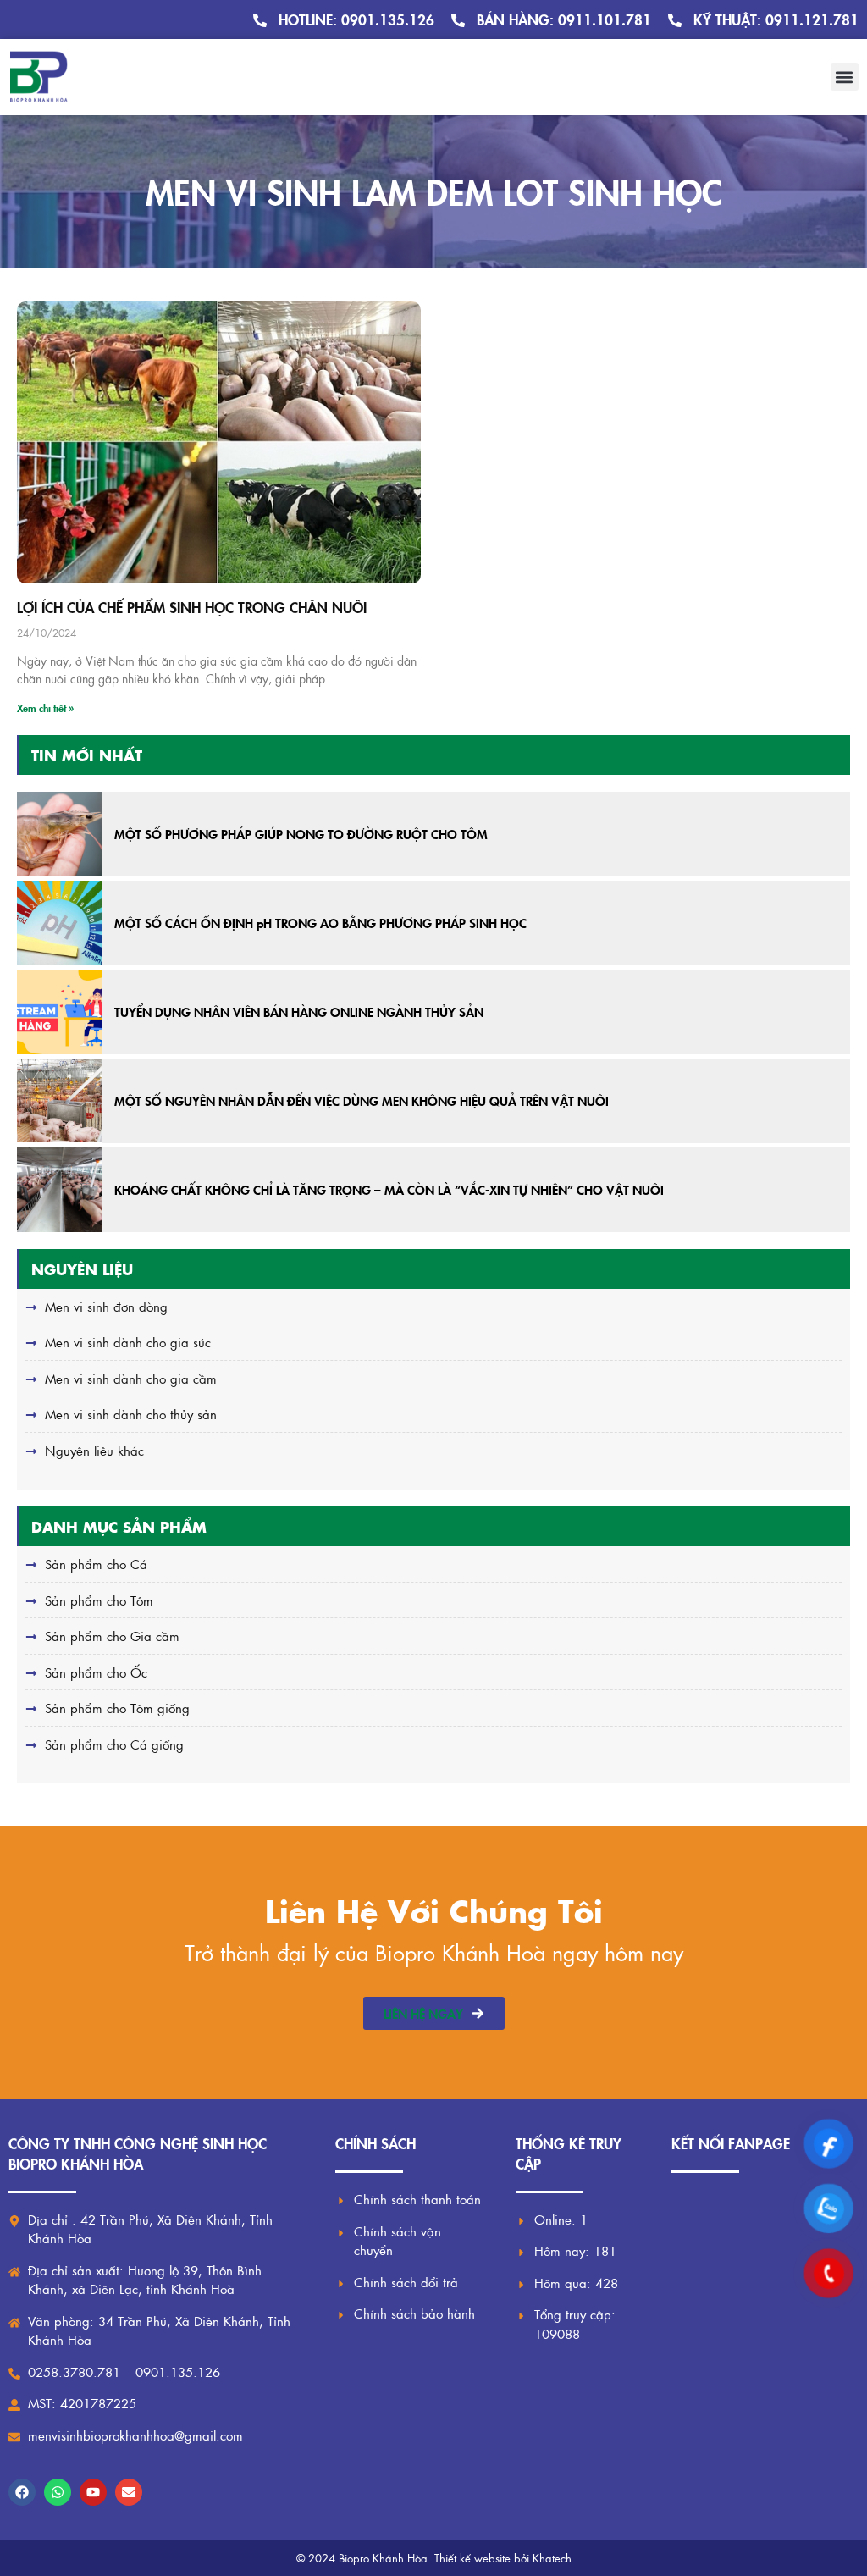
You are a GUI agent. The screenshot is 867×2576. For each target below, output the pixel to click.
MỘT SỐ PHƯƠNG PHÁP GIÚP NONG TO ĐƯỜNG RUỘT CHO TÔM (301, 834)
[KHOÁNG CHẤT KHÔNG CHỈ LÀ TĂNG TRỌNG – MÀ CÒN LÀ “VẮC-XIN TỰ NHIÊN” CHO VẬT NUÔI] (59, 1190)
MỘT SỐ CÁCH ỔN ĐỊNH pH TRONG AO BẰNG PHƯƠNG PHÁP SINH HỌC (320, 923)
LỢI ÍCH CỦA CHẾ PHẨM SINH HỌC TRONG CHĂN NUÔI (192, 607)
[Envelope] (129, 2492)
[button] (845, 77)
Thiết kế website (472, 2558)
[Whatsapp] (58, 2492)
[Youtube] (93, 2492)
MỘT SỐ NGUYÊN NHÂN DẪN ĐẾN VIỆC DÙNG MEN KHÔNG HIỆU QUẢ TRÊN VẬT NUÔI (362, 1100)
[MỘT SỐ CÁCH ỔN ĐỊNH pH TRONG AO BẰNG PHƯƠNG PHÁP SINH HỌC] (59, 923)
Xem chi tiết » (45, 708)
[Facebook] (22, 2492)
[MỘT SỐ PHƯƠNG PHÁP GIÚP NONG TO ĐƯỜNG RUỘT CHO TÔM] (59, 834)
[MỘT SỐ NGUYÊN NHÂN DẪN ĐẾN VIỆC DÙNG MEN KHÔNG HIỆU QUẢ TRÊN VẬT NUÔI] (59, 1101)
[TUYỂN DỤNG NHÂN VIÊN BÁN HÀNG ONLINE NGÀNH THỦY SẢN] (59, 1012)
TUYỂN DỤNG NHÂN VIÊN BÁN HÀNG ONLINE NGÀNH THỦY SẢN (299, 1012)
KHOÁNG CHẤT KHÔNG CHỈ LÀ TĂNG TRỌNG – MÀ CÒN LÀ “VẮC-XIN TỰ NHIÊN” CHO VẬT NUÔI (389, 1189)
